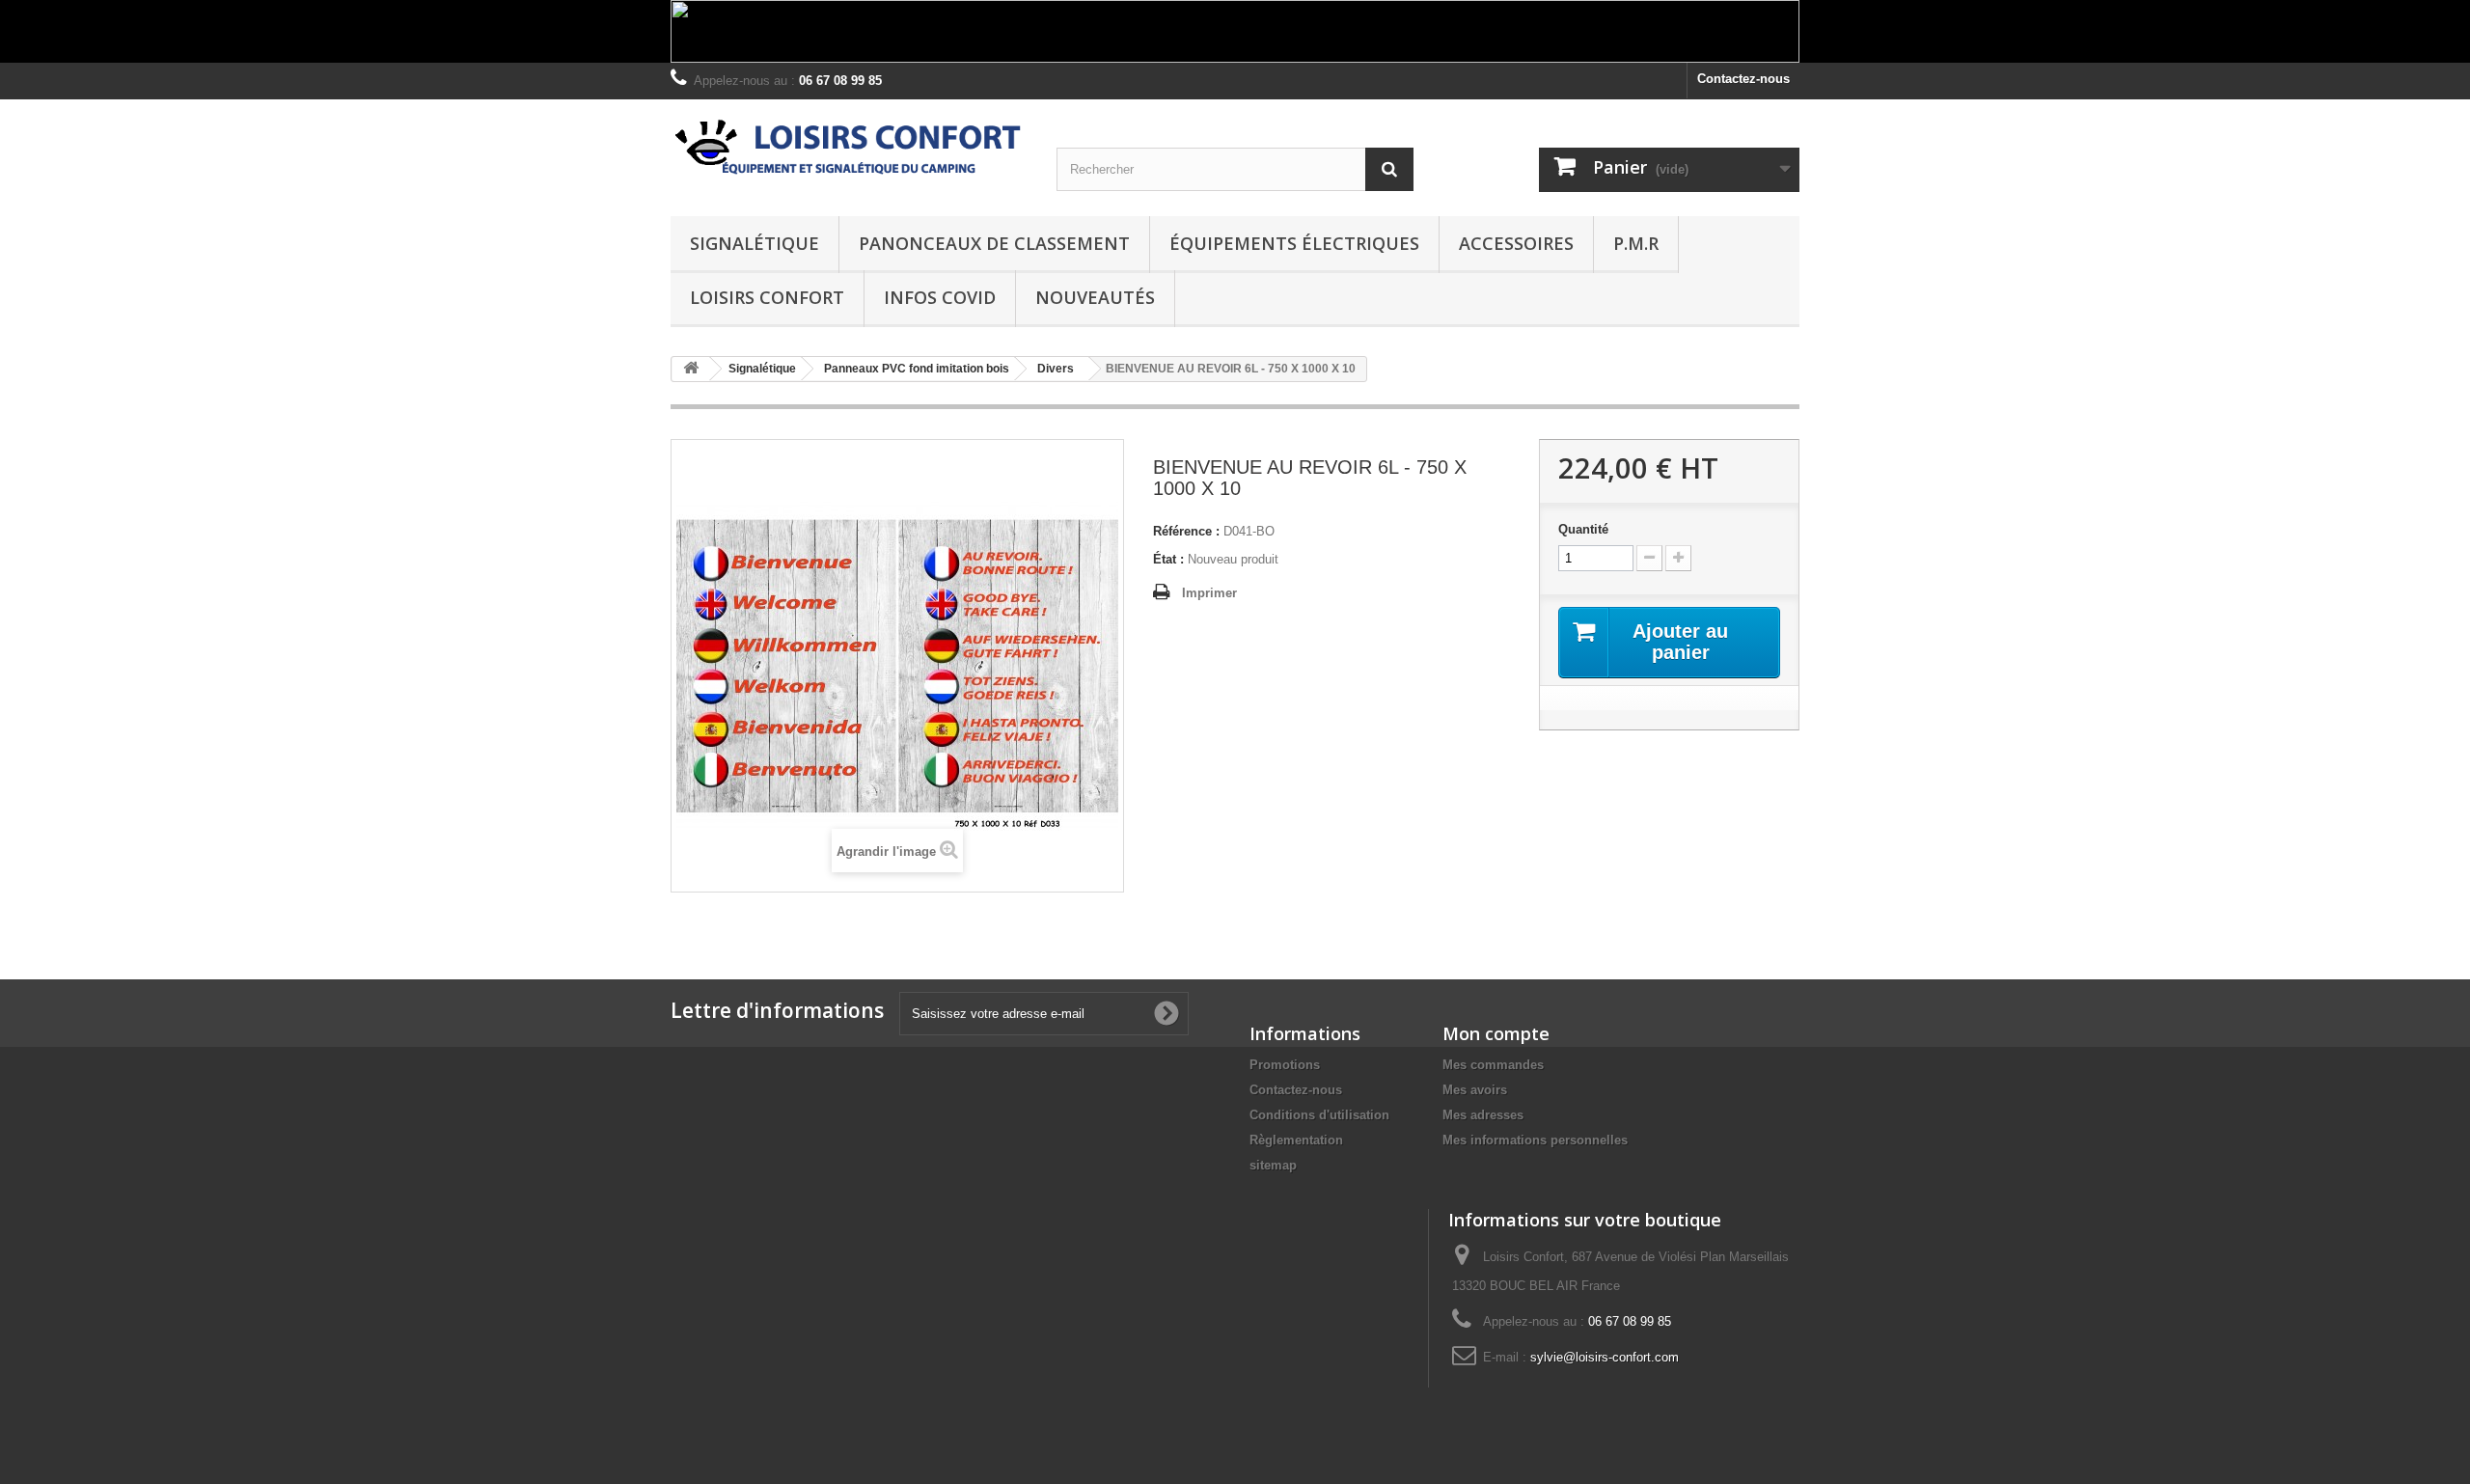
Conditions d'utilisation (1319, 1115)
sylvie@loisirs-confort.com (1605, 1357)
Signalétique (755, 243)
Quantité (1583, 529)
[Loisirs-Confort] (849, 148)
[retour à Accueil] (691, 369)
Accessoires (1516, 243)
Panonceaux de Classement (994, 243)
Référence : (1186, 531)
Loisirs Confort (767, 297)
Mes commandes (1493, 1065)
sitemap (1273, 1165)
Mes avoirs (1475, 1090)
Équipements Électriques (1294, 243)
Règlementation (1296, 1140)
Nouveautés (1095, 297)
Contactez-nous (1743, 79)
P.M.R (1636, 243)
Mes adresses (1483, 1115)
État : (1168, 559)
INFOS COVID (940, 297)
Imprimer (1209, 593)
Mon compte (1496, 1033)
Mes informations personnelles (1535, 1140)
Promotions (1285, 1065)
